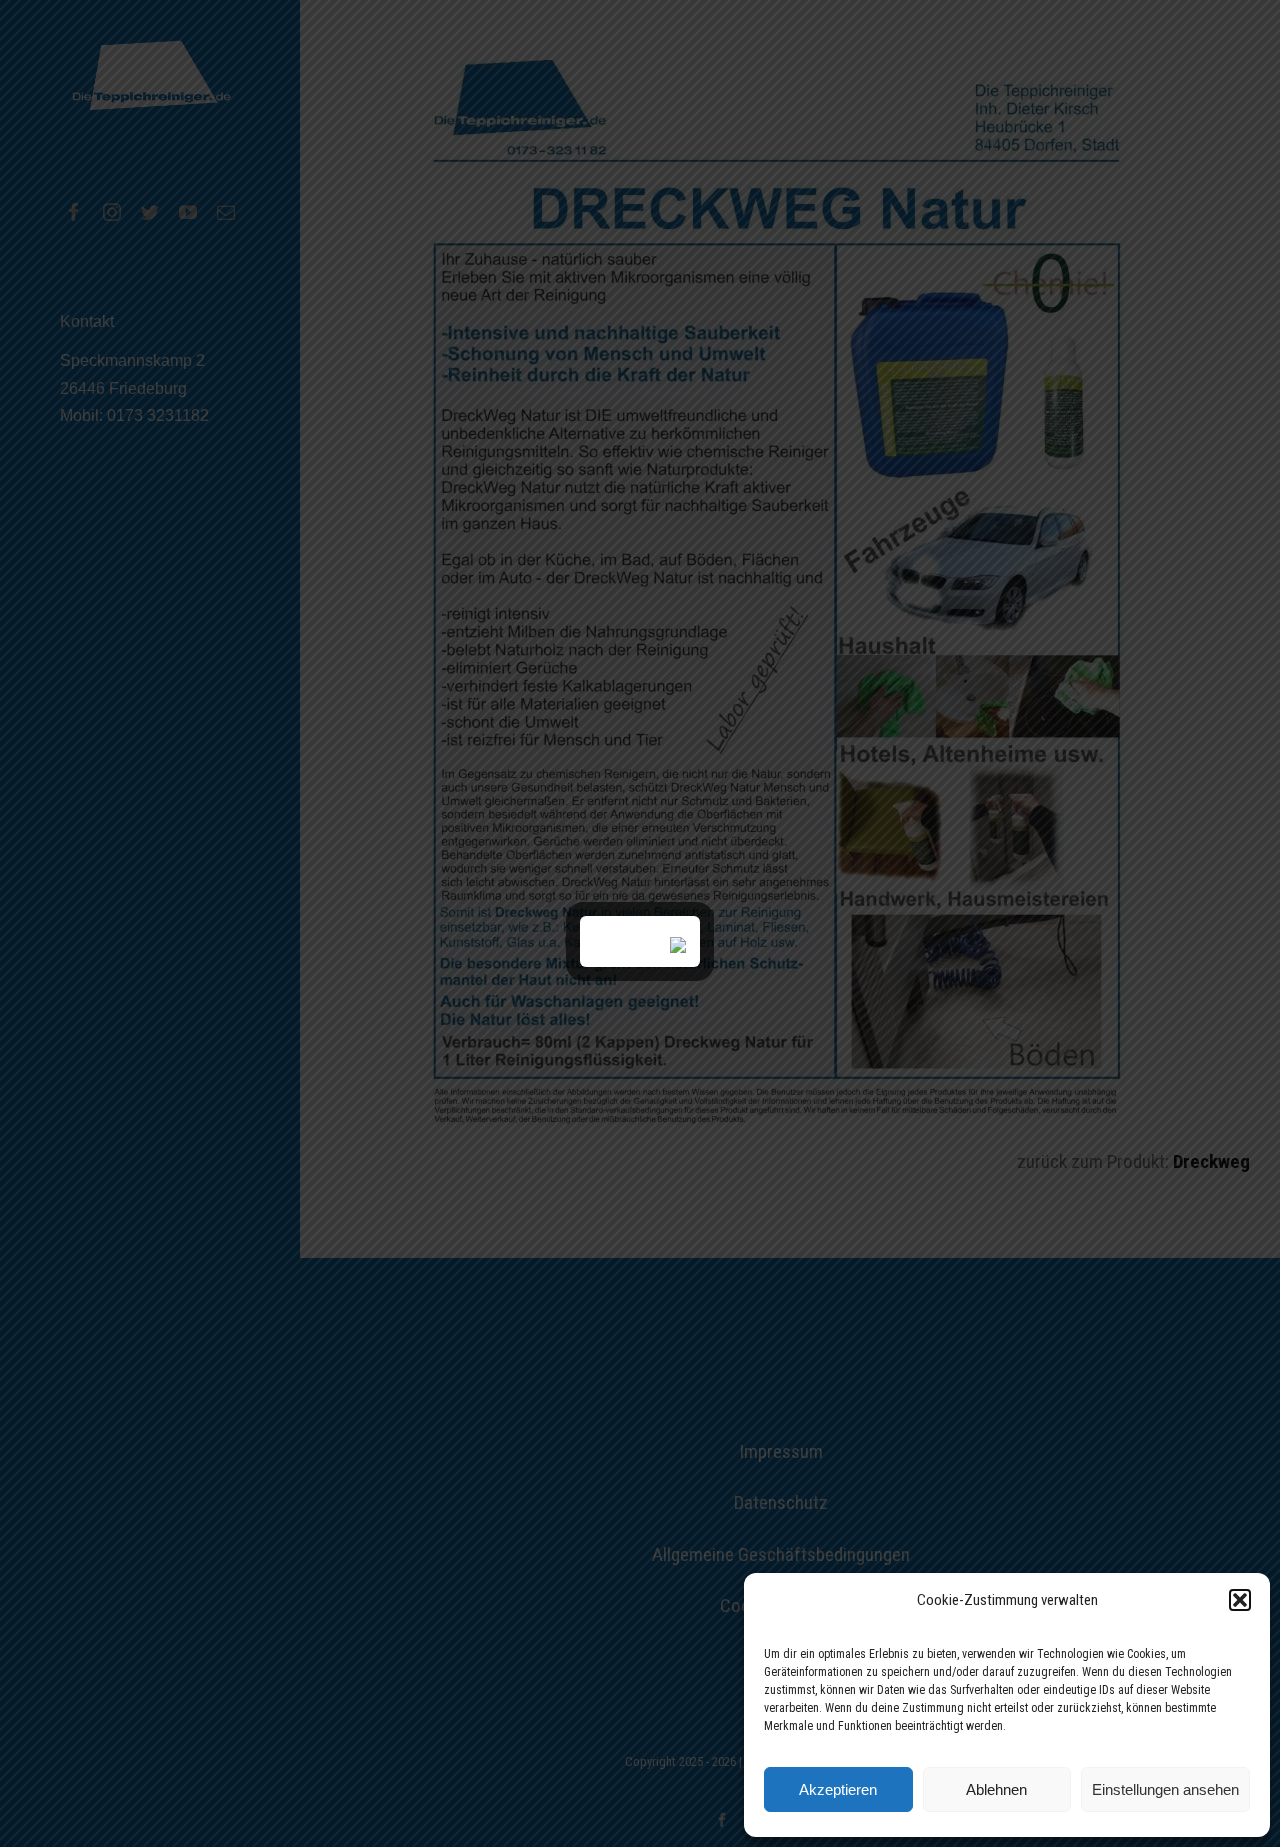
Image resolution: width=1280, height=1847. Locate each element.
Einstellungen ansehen (1165, 1789)
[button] (1240, 1600)
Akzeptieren (838, 1789)
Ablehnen (996, 1789)
